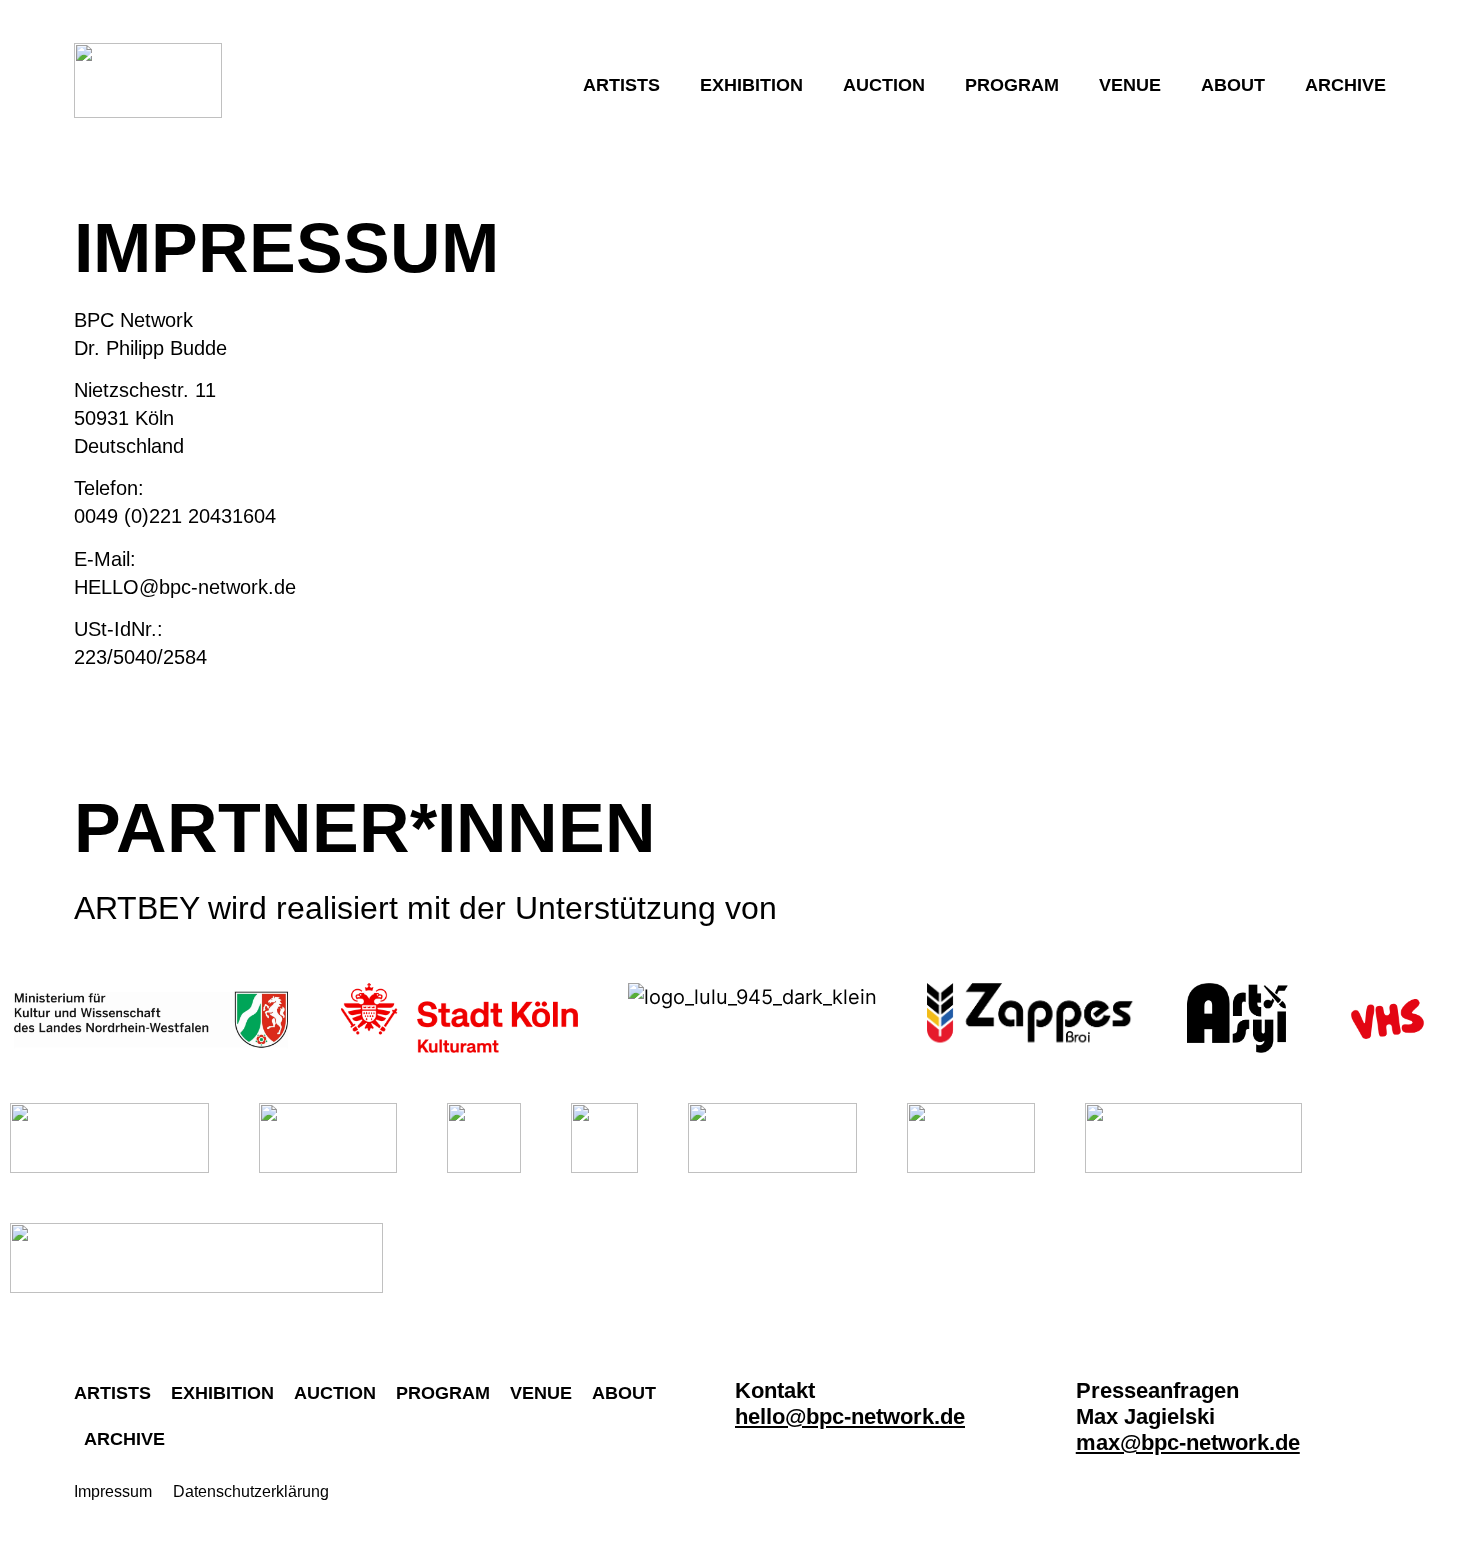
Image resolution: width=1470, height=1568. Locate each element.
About (1233, 85)
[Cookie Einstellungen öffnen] (44, 1541)
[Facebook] (798, 1462)
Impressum (113, 1491)
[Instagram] (751, 1462)
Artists (621, 85)
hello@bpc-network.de (850, 1416)
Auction (884, 85)
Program (1012, 85)
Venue (1130, 85)
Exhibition (751, 85)
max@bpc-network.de (1188, 1442)
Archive (1345, 85)
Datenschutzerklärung (251, 1491)
